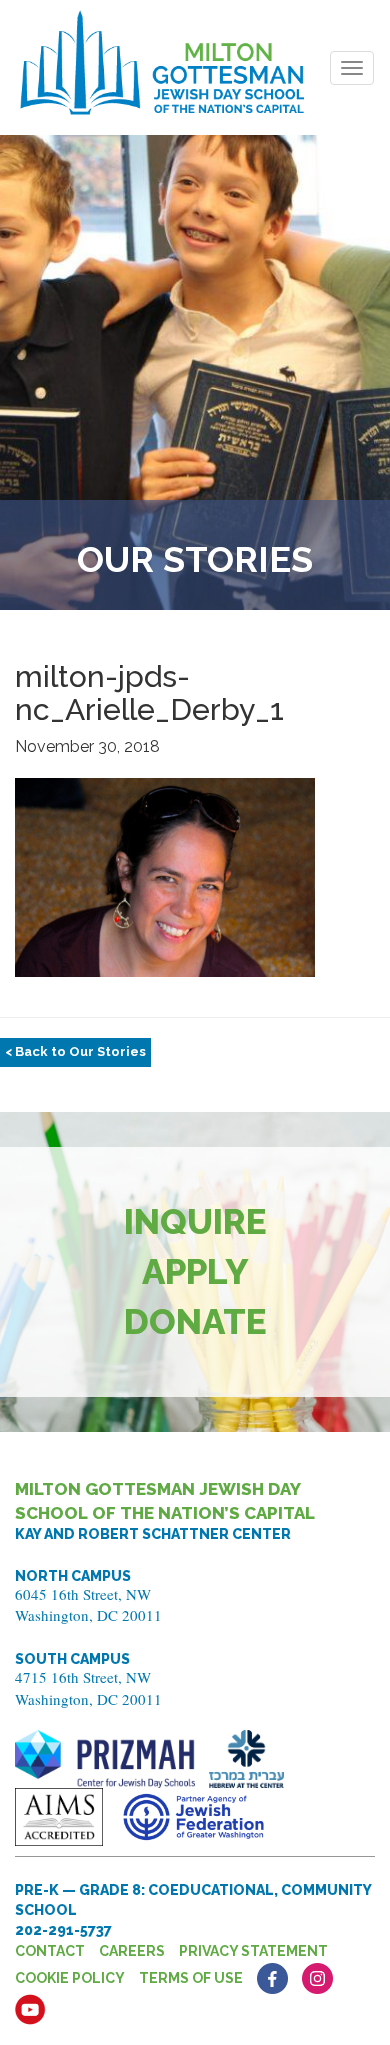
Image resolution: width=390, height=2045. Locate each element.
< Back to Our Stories (75, 1051)
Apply (195, 1271)
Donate (195, 1321)
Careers (132, 1951)
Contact (50, 1951)
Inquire (195, 1221)
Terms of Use (191, 1978)
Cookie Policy (70, 1978)
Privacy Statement (253, 1951)
